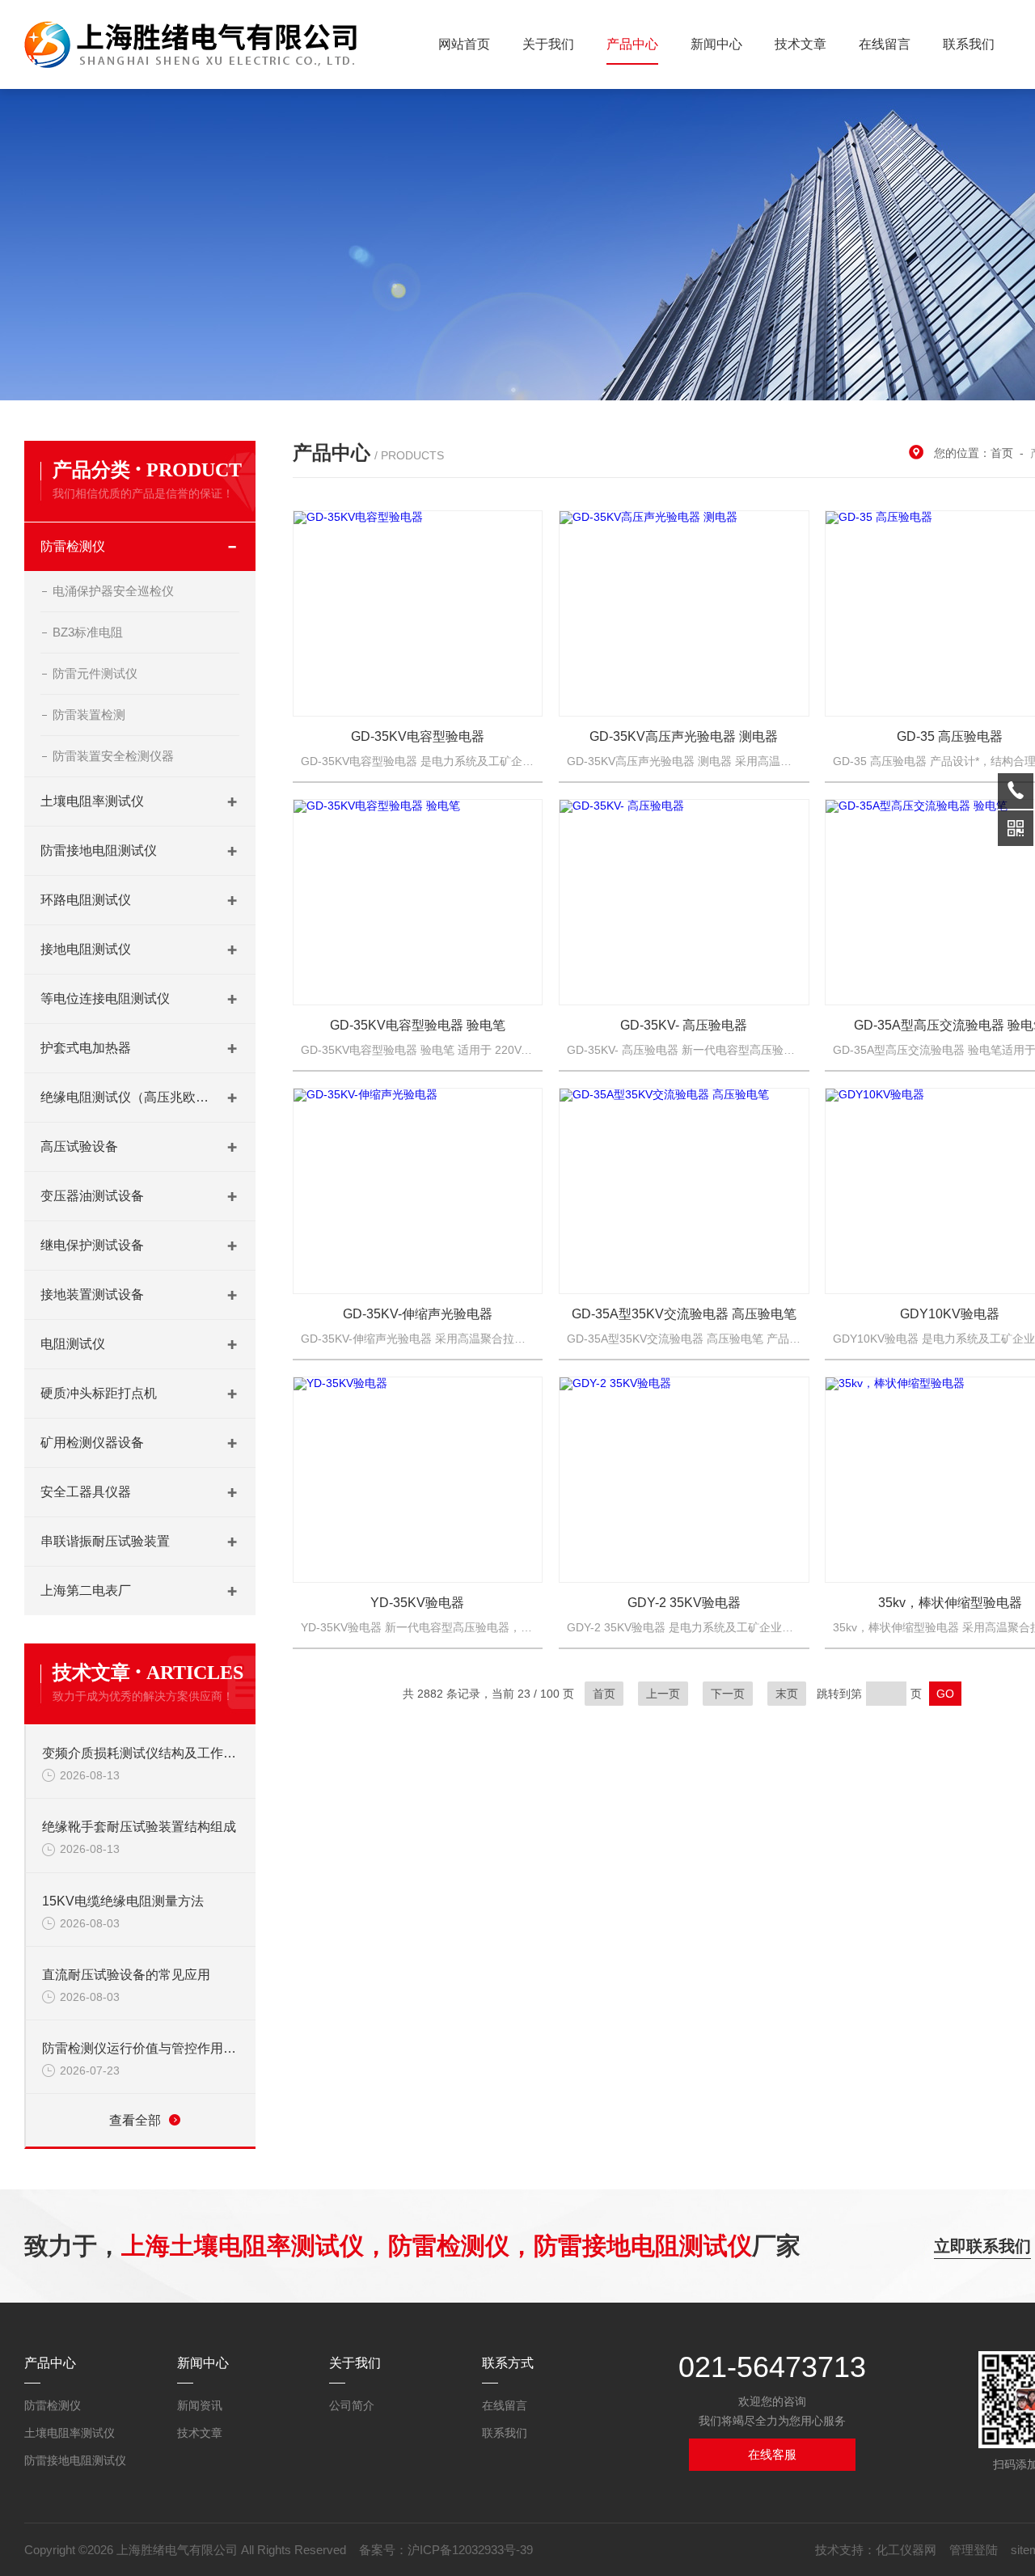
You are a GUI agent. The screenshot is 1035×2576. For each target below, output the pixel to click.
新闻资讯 (200, 2405)
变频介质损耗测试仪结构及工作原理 (141, 1753)
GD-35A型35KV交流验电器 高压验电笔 (684, 1314)
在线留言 (885, 44)
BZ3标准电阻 (88, 632)
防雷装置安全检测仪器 (113, 756)
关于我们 (548, 44)
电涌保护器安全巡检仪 (113, 591)
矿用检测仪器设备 (92, 1442)
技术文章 (801, 44)
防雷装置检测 (89, 715)
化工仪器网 (906, 2550)
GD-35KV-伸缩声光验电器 (418, 1314)
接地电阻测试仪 (86, 949)
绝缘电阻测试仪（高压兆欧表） (125, 1097)
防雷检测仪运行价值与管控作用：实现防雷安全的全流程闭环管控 (141, 2048)
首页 (1002, 453)
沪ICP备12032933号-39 (470, 2550)
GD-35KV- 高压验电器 (684, 1025)
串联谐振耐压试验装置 (105, 1541)
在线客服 (772, 2454)
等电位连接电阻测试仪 (105, 998)
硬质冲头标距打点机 (99, 1393)
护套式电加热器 (86, 1048)
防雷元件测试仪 (95, 673)
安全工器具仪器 (86, 1492)
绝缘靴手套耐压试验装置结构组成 (139, 1827)
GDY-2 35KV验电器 (684, 1603)
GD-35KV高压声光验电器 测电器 (684, 736)
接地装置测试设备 (92, 1294)
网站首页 (464, 44)
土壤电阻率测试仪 (92, 801)
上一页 (663, 1694)
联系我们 (969, 44)
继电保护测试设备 (92, 1245)
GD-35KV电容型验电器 (418, 736)
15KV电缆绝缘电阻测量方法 (123, 1901)
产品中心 (632, 44)
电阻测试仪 (73, 1344)
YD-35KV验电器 (417, 1603)
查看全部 (135, 2120)
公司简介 (352, 2405)
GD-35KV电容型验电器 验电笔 (418, 1025)
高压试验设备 (79, 1146)
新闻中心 (716, 44)
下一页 (728, 1694)
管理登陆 (974, 2550)
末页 (787, 1694)
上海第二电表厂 (86, 1590)
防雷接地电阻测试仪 (99, 850)
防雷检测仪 (73, 546)
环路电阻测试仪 (86, 900)
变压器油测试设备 (92, 1196)
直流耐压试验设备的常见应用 (126, 1975)
